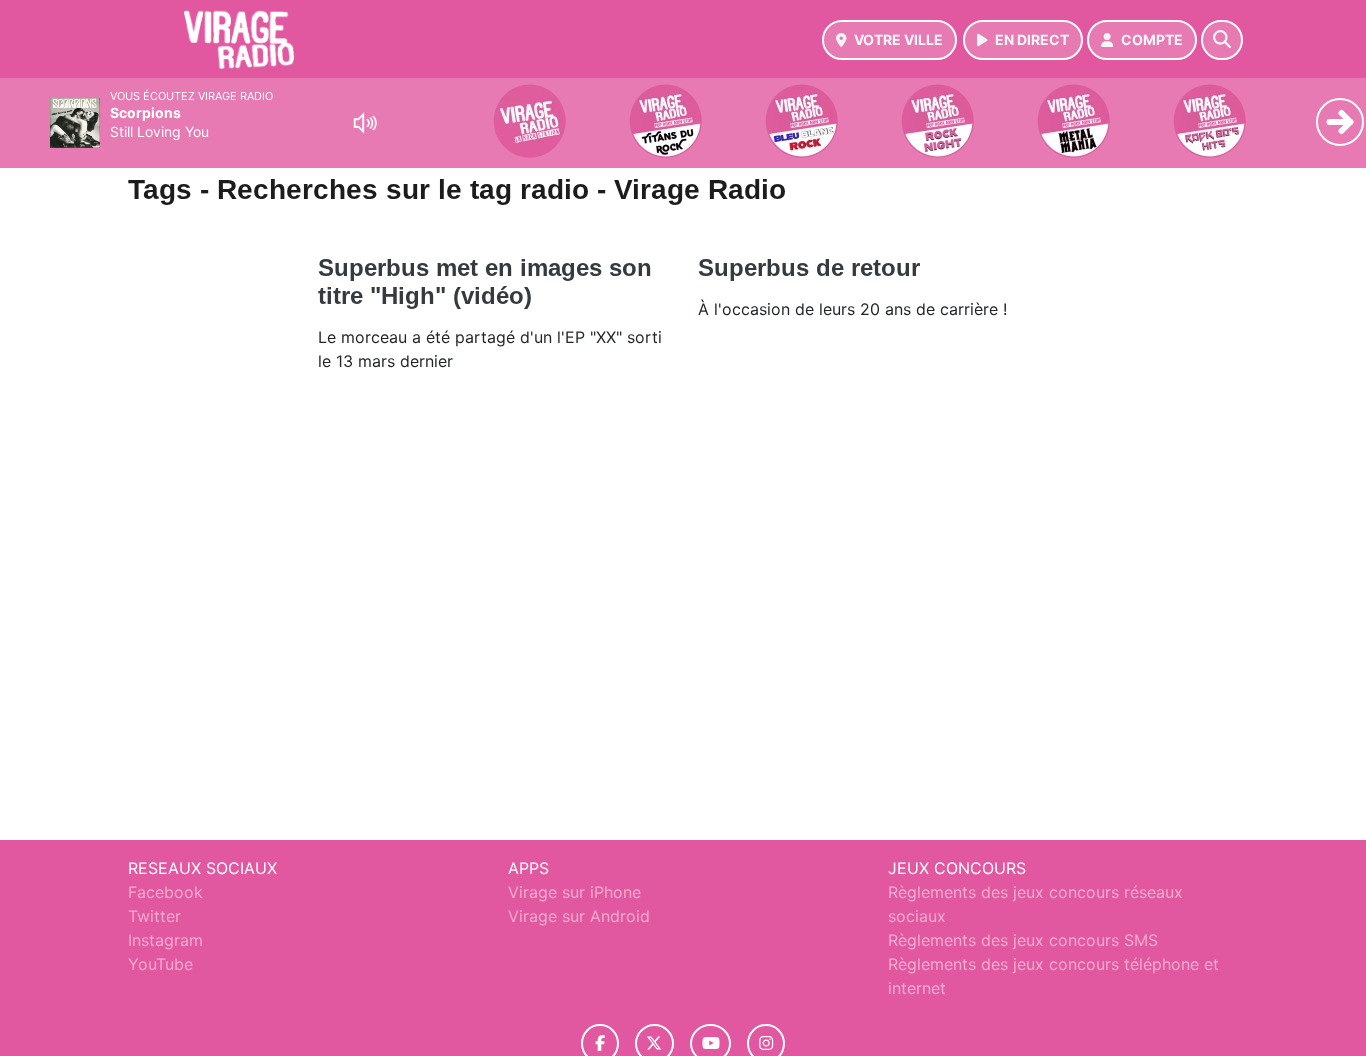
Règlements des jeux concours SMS (1023, 940)
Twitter (154, 916)
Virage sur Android (579, 916)
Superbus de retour (809, 267)
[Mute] (365, 123)
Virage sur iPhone (574, 892)
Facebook (165, 892)
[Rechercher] (1222, 40)
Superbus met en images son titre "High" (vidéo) (485, 281)
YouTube (160, 964)
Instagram (165, 940)
